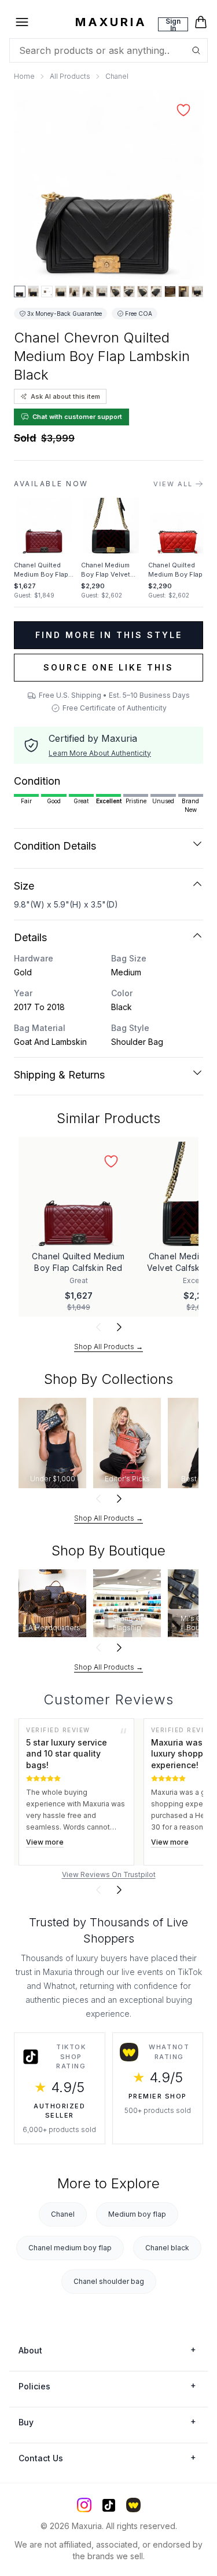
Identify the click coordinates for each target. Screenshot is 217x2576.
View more (45, 1842)
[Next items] (119, 1327)
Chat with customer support (77, 417)
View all (173, 484)
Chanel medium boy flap (70, 2248)
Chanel (117, 76)
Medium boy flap (137, 2214)
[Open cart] (201, 22)
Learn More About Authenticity (100, 753)
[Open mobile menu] (22, 22)
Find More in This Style (109, 635)
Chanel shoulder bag (109, 2281)
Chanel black (167, 2248)
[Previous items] (98, 1327)
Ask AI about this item (65, 396)
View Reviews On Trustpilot (109, 1874)
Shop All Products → (108, 1347)
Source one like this (108, 667)
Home (24, 76)
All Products (70, 76)
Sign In (173, 24)
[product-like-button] (183, 110)
